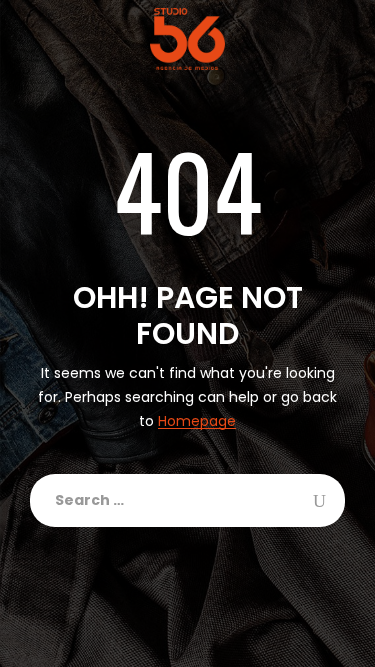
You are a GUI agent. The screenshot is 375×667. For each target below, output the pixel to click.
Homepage (197, 421)
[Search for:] (187, 500)
